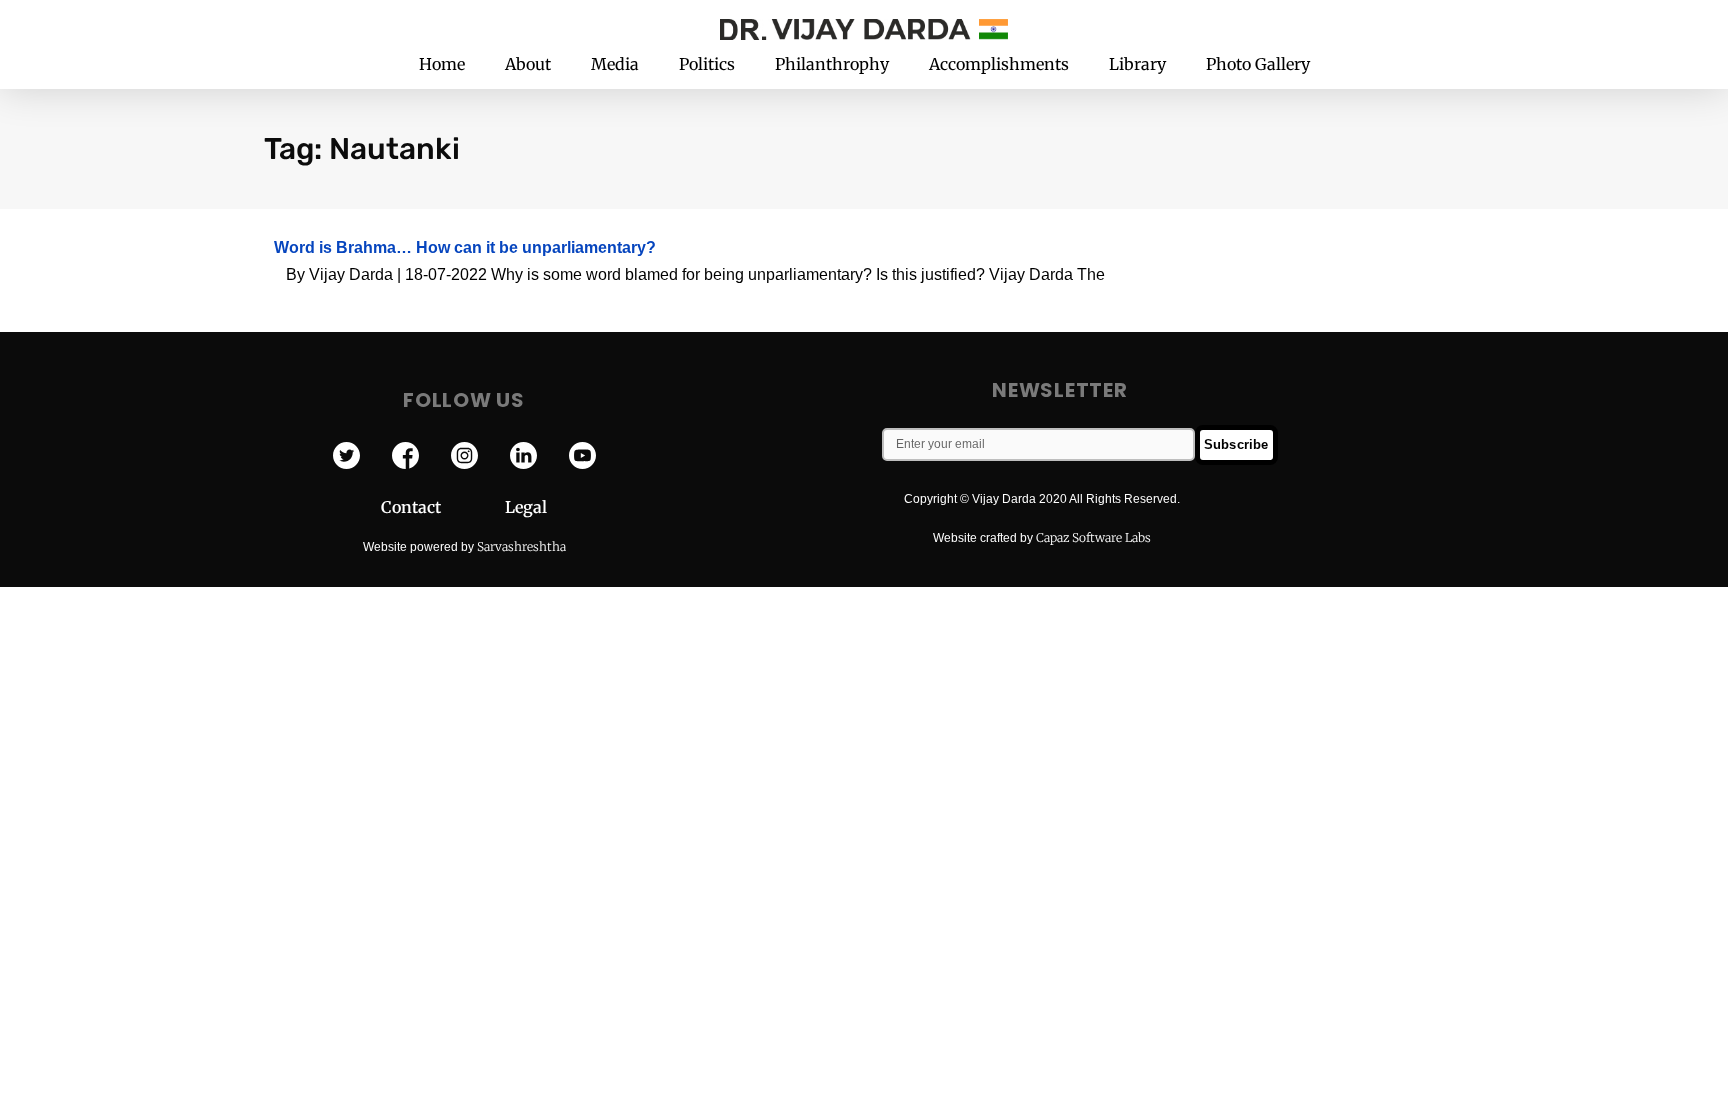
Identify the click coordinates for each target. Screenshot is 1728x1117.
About (528, 64)
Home (442, 64)
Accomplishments (999, 64)
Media (615, 64)
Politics (707, 64)
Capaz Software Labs (1093, 537)
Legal (526, 507)
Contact (443, 507)
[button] (1402, 27)
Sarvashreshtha (521, 546)
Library (1137, 64)
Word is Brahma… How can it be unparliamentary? (465, 247)
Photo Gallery (1258, 64)
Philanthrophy (832, 64)
